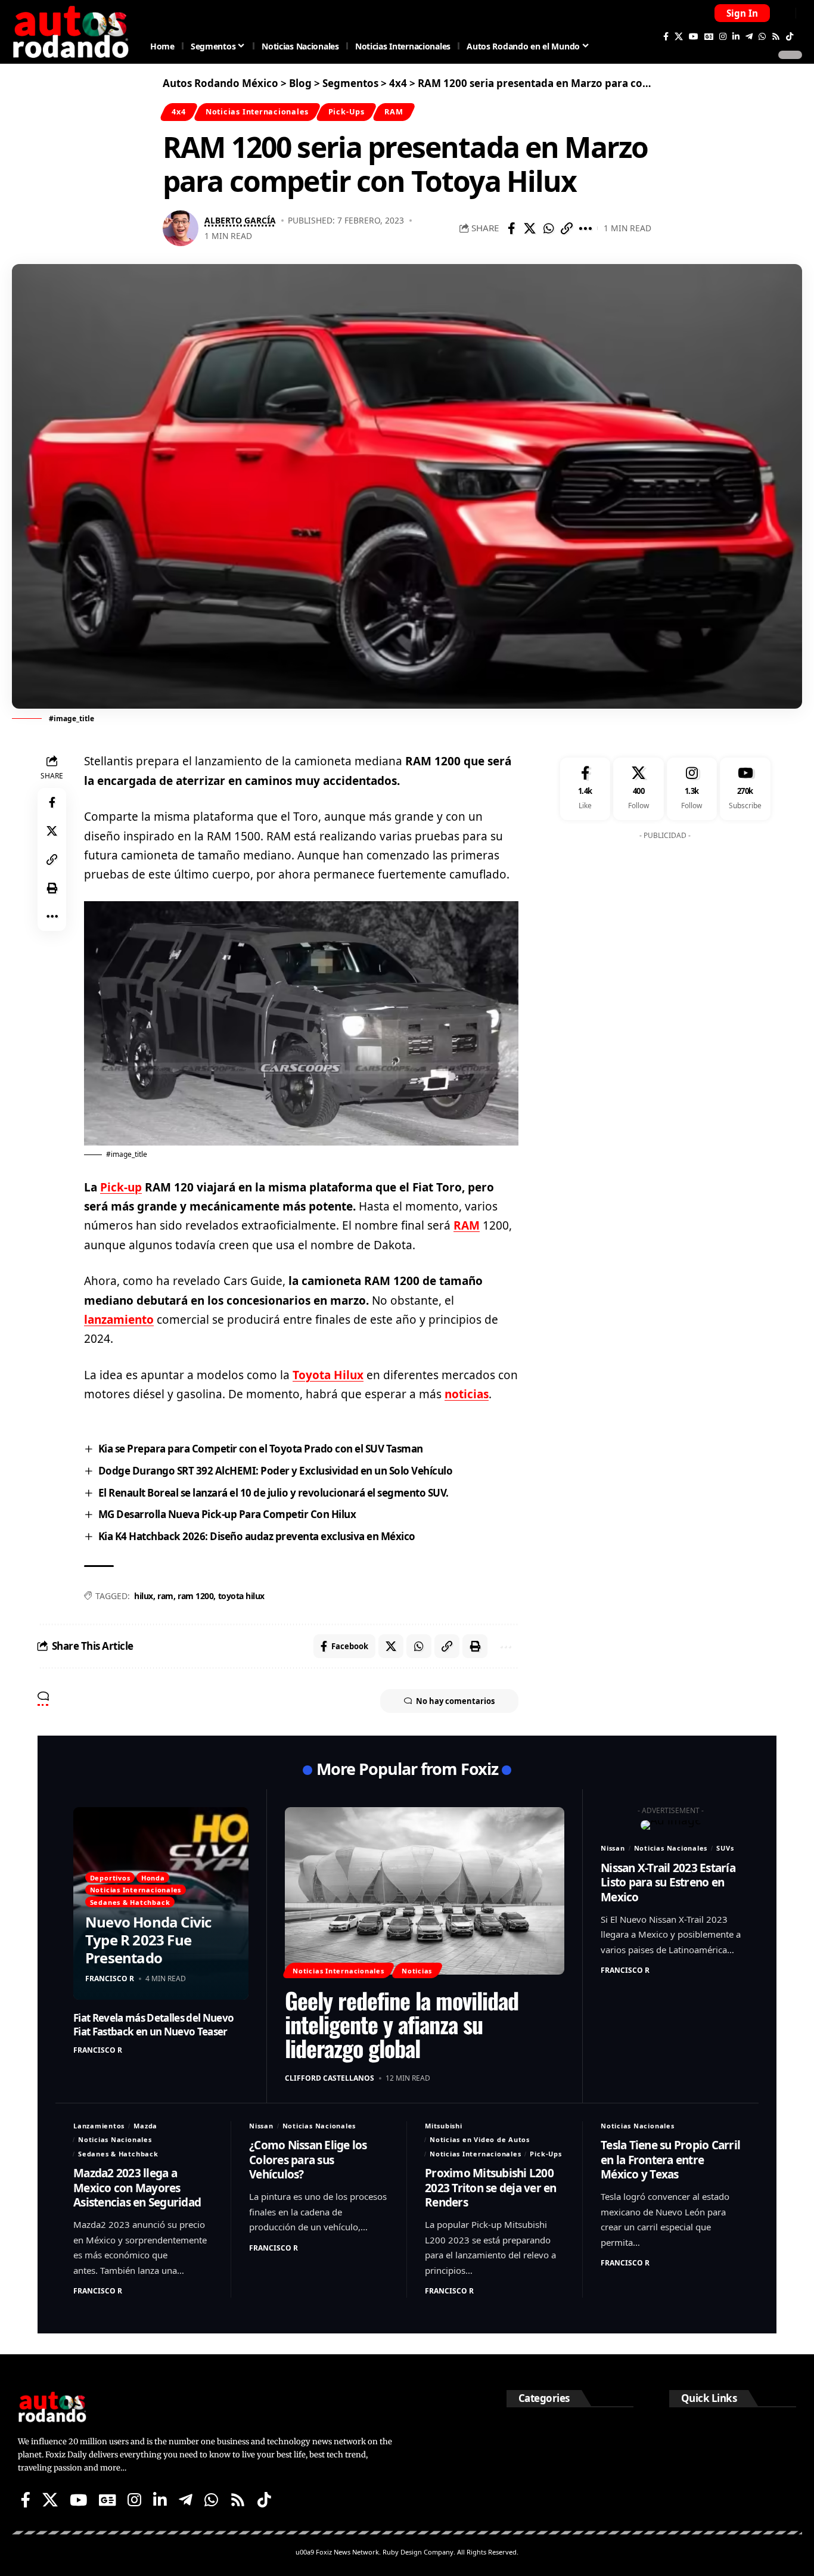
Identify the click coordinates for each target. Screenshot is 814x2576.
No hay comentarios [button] (455, 1701)
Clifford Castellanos (330, 2078)
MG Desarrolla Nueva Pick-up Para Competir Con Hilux (227, 1514)
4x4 (178, 111)
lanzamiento (119, 1320)
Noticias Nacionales (671, 1848)
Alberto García (240, 220)
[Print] (52, 888)
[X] (679, 36)
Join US (785, 13)
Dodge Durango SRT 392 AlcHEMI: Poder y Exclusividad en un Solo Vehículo (276, 1471)
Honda (153, 1878)
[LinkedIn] (736, 36)
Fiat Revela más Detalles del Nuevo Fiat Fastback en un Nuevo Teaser (153, 2024)
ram (165, 1596)
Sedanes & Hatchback (130, 1902)
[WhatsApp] (762, 36)
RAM (394, 111)
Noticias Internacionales (257, 111)
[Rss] (776, 36)
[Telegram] (749, 36)
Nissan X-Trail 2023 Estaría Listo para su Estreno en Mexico (668, 1883)
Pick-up (121, 1187)
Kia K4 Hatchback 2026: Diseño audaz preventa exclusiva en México (257, 1536)
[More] (585, 228)
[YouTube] (694, 36)
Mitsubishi (444, 2126)
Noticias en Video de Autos (480, 2139)
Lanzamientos (99, 2126)
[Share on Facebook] (511, 228)
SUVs (725, 1848)
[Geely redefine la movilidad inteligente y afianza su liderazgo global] (425, 1891)
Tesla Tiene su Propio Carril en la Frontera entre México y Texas (670, 2160)
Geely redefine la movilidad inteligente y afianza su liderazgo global (402, 2024)
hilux (144, 1596)
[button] (742, 13)
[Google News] (709, 36)
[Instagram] (723, 36)
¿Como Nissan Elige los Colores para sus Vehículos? (308, 2160)
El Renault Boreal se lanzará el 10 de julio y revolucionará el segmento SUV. (274, 1493)
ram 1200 (195, 1596)
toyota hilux (241, 1596)
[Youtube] (745, 789)
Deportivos (110, 1878)
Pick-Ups (347, 111)
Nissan (613, 1848)
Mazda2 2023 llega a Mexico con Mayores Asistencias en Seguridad (137, 2188)
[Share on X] (530, 228)
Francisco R (110, 1978)
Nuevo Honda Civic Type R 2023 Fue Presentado (148, 1940)
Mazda (145, 2126)
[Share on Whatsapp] (548, 228)
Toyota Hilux (328, 1375)
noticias (467, 1394)
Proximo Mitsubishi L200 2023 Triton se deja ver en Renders (491, 2188)
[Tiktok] (790, 36)
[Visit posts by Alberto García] (181, 228)
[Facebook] (666, 36)
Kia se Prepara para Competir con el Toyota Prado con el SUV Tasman (261, 1449)
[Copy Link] (567, 228)
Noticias (417, 1971)
